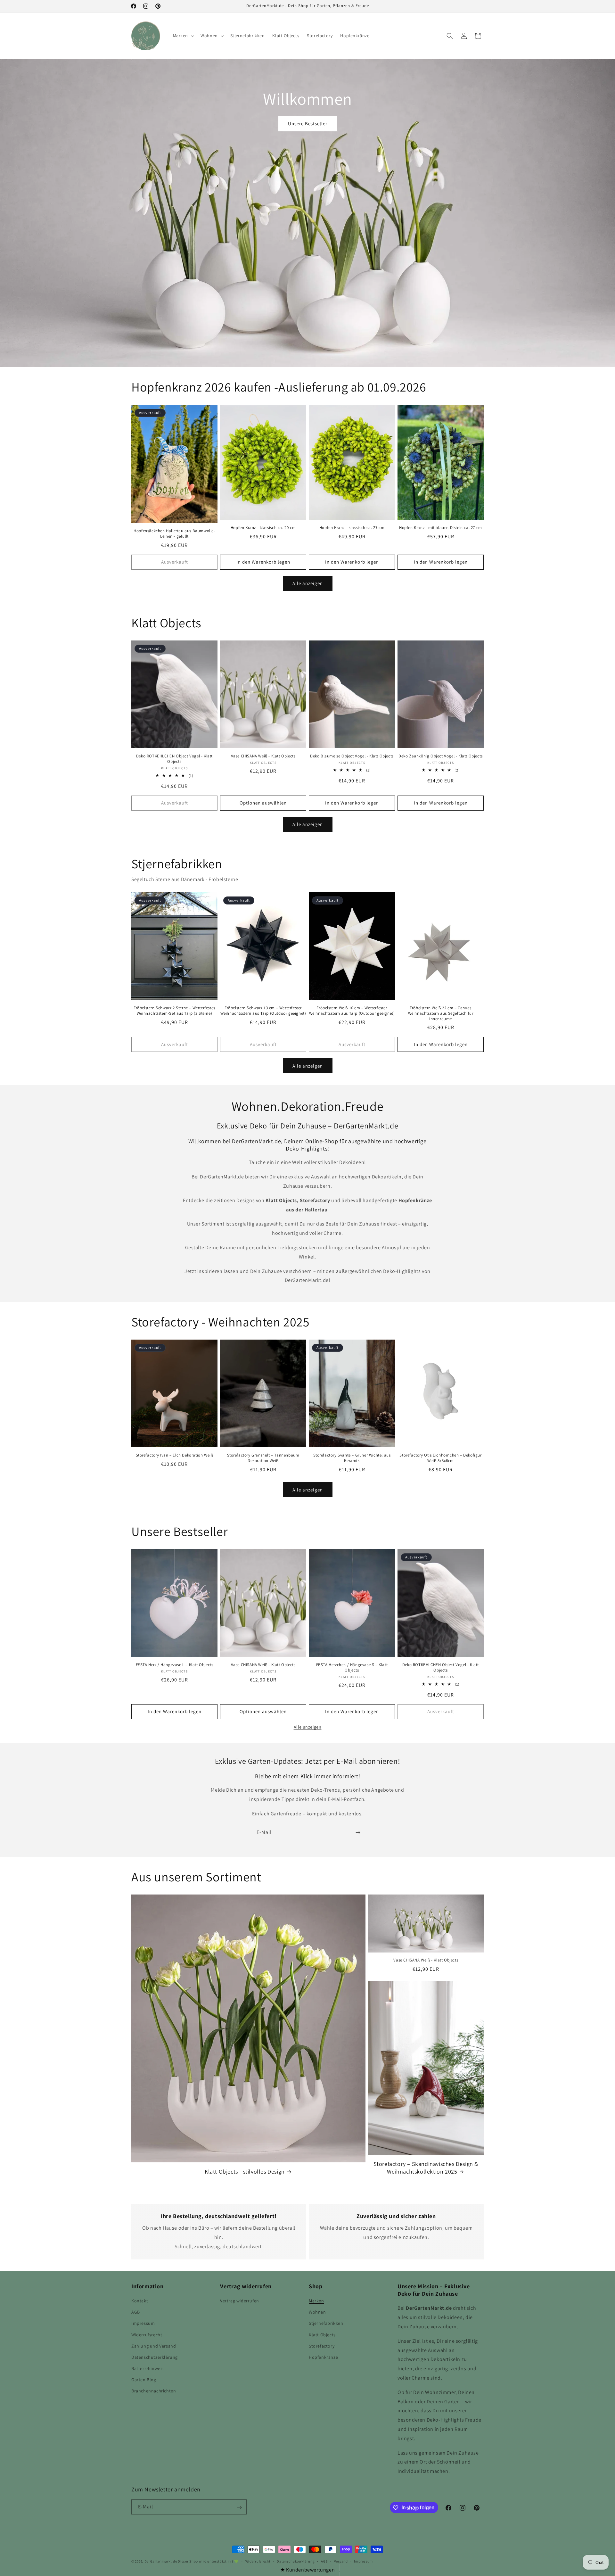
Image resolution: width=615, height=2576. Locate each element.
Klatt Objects (322, 2335)
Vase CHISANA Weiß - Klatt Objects (263, 756)
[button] (183, 36)
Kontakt (140, 2301)
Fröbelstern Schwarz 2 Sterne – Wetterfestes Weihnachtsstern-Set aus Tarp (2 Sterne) (174, 1011)
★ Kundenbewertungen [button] (307, 2570)
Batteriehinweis (148, 2368)
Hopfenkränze (323, 2357)
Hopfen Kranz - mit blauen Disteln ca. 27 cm (441, 528)
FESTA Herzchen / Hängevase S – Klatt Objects (352, 1668)
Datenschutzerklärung (155, 2357)
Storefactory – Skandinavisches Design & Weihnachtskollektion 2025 (426, 2167)
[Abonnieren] (358, 1833)
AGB (136, 2312)
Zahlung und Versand (154, 2346)
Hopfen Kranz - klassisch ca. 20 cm (263, 528)
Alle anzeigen (308, 583)
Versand (341, 2561)
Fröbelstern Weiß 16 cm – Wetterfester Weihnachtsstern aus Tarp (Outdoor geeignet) (352, 1011)
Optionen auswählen (263, 803)
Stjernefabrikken (326, 2324)
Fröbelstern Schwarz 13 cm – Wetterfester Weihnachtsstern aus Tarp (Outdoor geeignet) (263, 1011)
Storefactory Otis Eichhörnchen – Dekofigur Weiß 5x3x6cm (440, 1458)
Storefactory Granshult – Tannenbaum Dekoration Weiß (263, 1458)
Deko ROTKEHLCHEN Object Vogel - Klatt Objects (174, 759)
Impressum (143, 2324)
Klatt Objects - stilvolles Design (245, 2171)
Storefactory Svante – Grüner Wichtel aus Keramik (352, 1458)
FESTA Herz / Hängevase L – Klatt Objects (175, 1665)
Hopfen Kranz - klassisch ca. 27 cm (352, 528)
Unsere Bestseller (308, 124)
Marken (316, 2301)
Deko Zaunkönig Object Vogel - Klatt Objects (441, 756)
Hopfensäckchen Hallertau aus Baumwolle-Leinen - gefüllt (174, 534)
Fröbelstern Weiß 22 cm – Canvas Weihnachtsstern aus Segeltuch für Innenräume (441, 1013)
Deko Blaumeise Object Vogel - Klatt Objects (352, 756)
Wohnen (317, 2312)
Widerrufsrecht (147, 2335)
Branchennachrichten (154, 2391)
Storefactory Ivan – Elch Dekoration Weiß (175, 1455)
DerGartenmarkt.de (161, 2561)
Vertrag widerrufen (240, 2301)
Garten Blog (144, 2380)
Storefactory (322, 2346)
